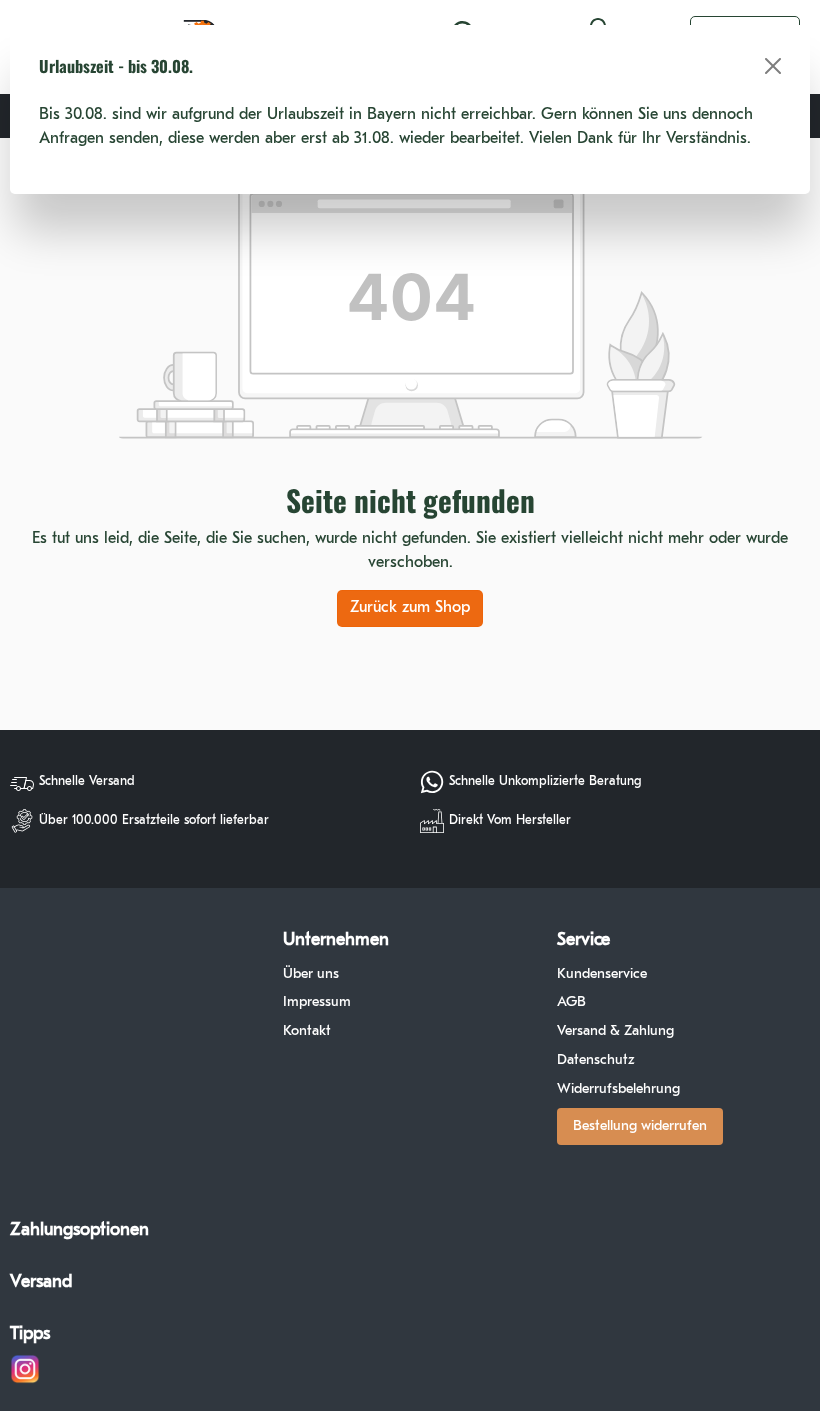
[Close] (773, 66)
